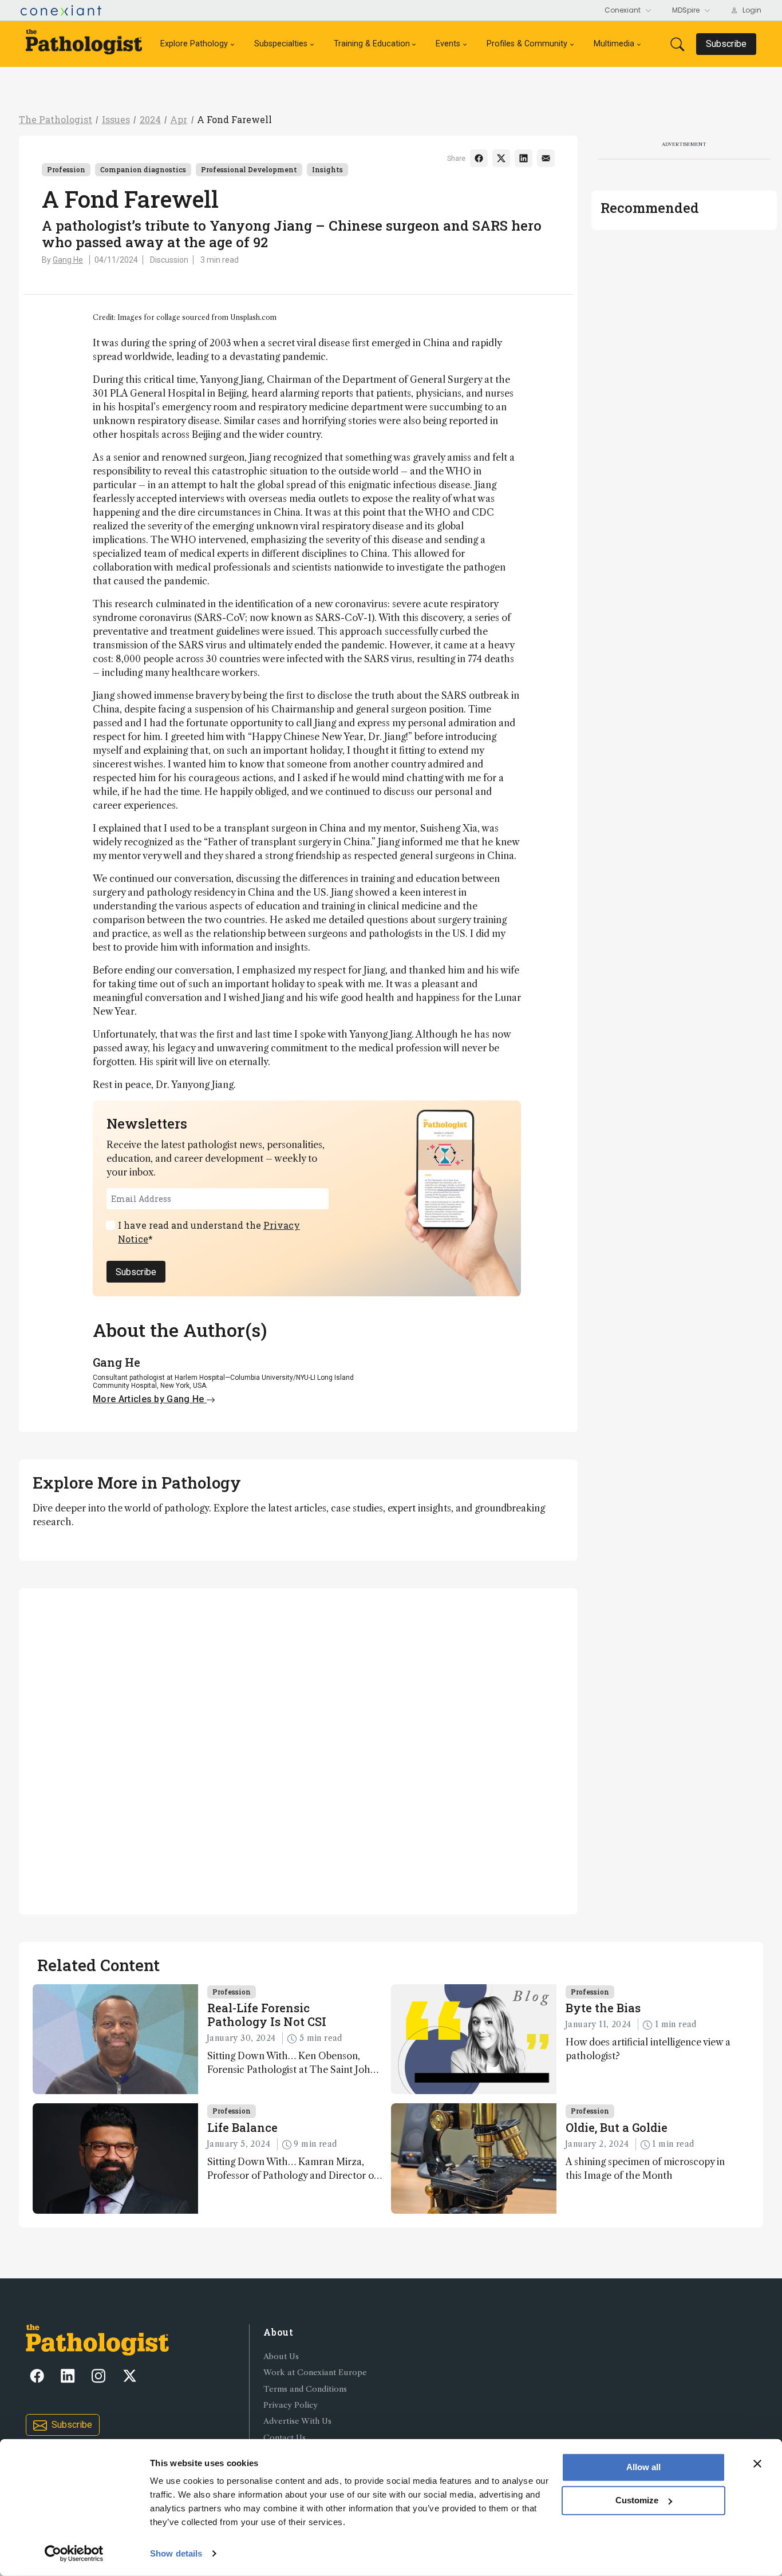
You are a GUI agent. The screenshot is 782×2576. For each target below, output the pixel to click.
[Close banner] (757, 2464)
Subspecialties (281, 44)
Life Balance (242, 2127)
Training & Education (372, 44)
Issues (116, 119)
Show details (176, 2553)
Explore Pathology (194, 44)
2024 (150, 119)
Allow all (643, 2467)
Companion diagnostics (143, 169)
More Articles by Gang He (150, 1399)
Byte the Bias (603, 2008)
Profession (66, 169)
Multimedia (614, 44)
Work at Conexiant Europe (315, 2373)
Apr (179, 119)
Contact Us (285, 2438)
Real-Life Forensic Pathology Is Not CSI (267, 2015)
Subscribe (136, 1272)
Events (448, 44)
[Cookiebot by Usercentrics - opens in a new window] (74, 2554)
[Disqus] (298, 1750)
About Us (281, 2357)
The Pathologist (56, 119)
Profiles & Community (527, 44)
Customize (637, 2500)
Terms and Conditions (305, 2389)
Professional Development (249, 169)
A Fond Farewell (234, 119)
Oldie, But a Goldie (617, 2127)
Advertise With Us (297, 2421)
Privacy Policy (291, 2405)
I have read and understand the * (209, 1232)
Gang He (68, 260)
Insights (327, 169)
